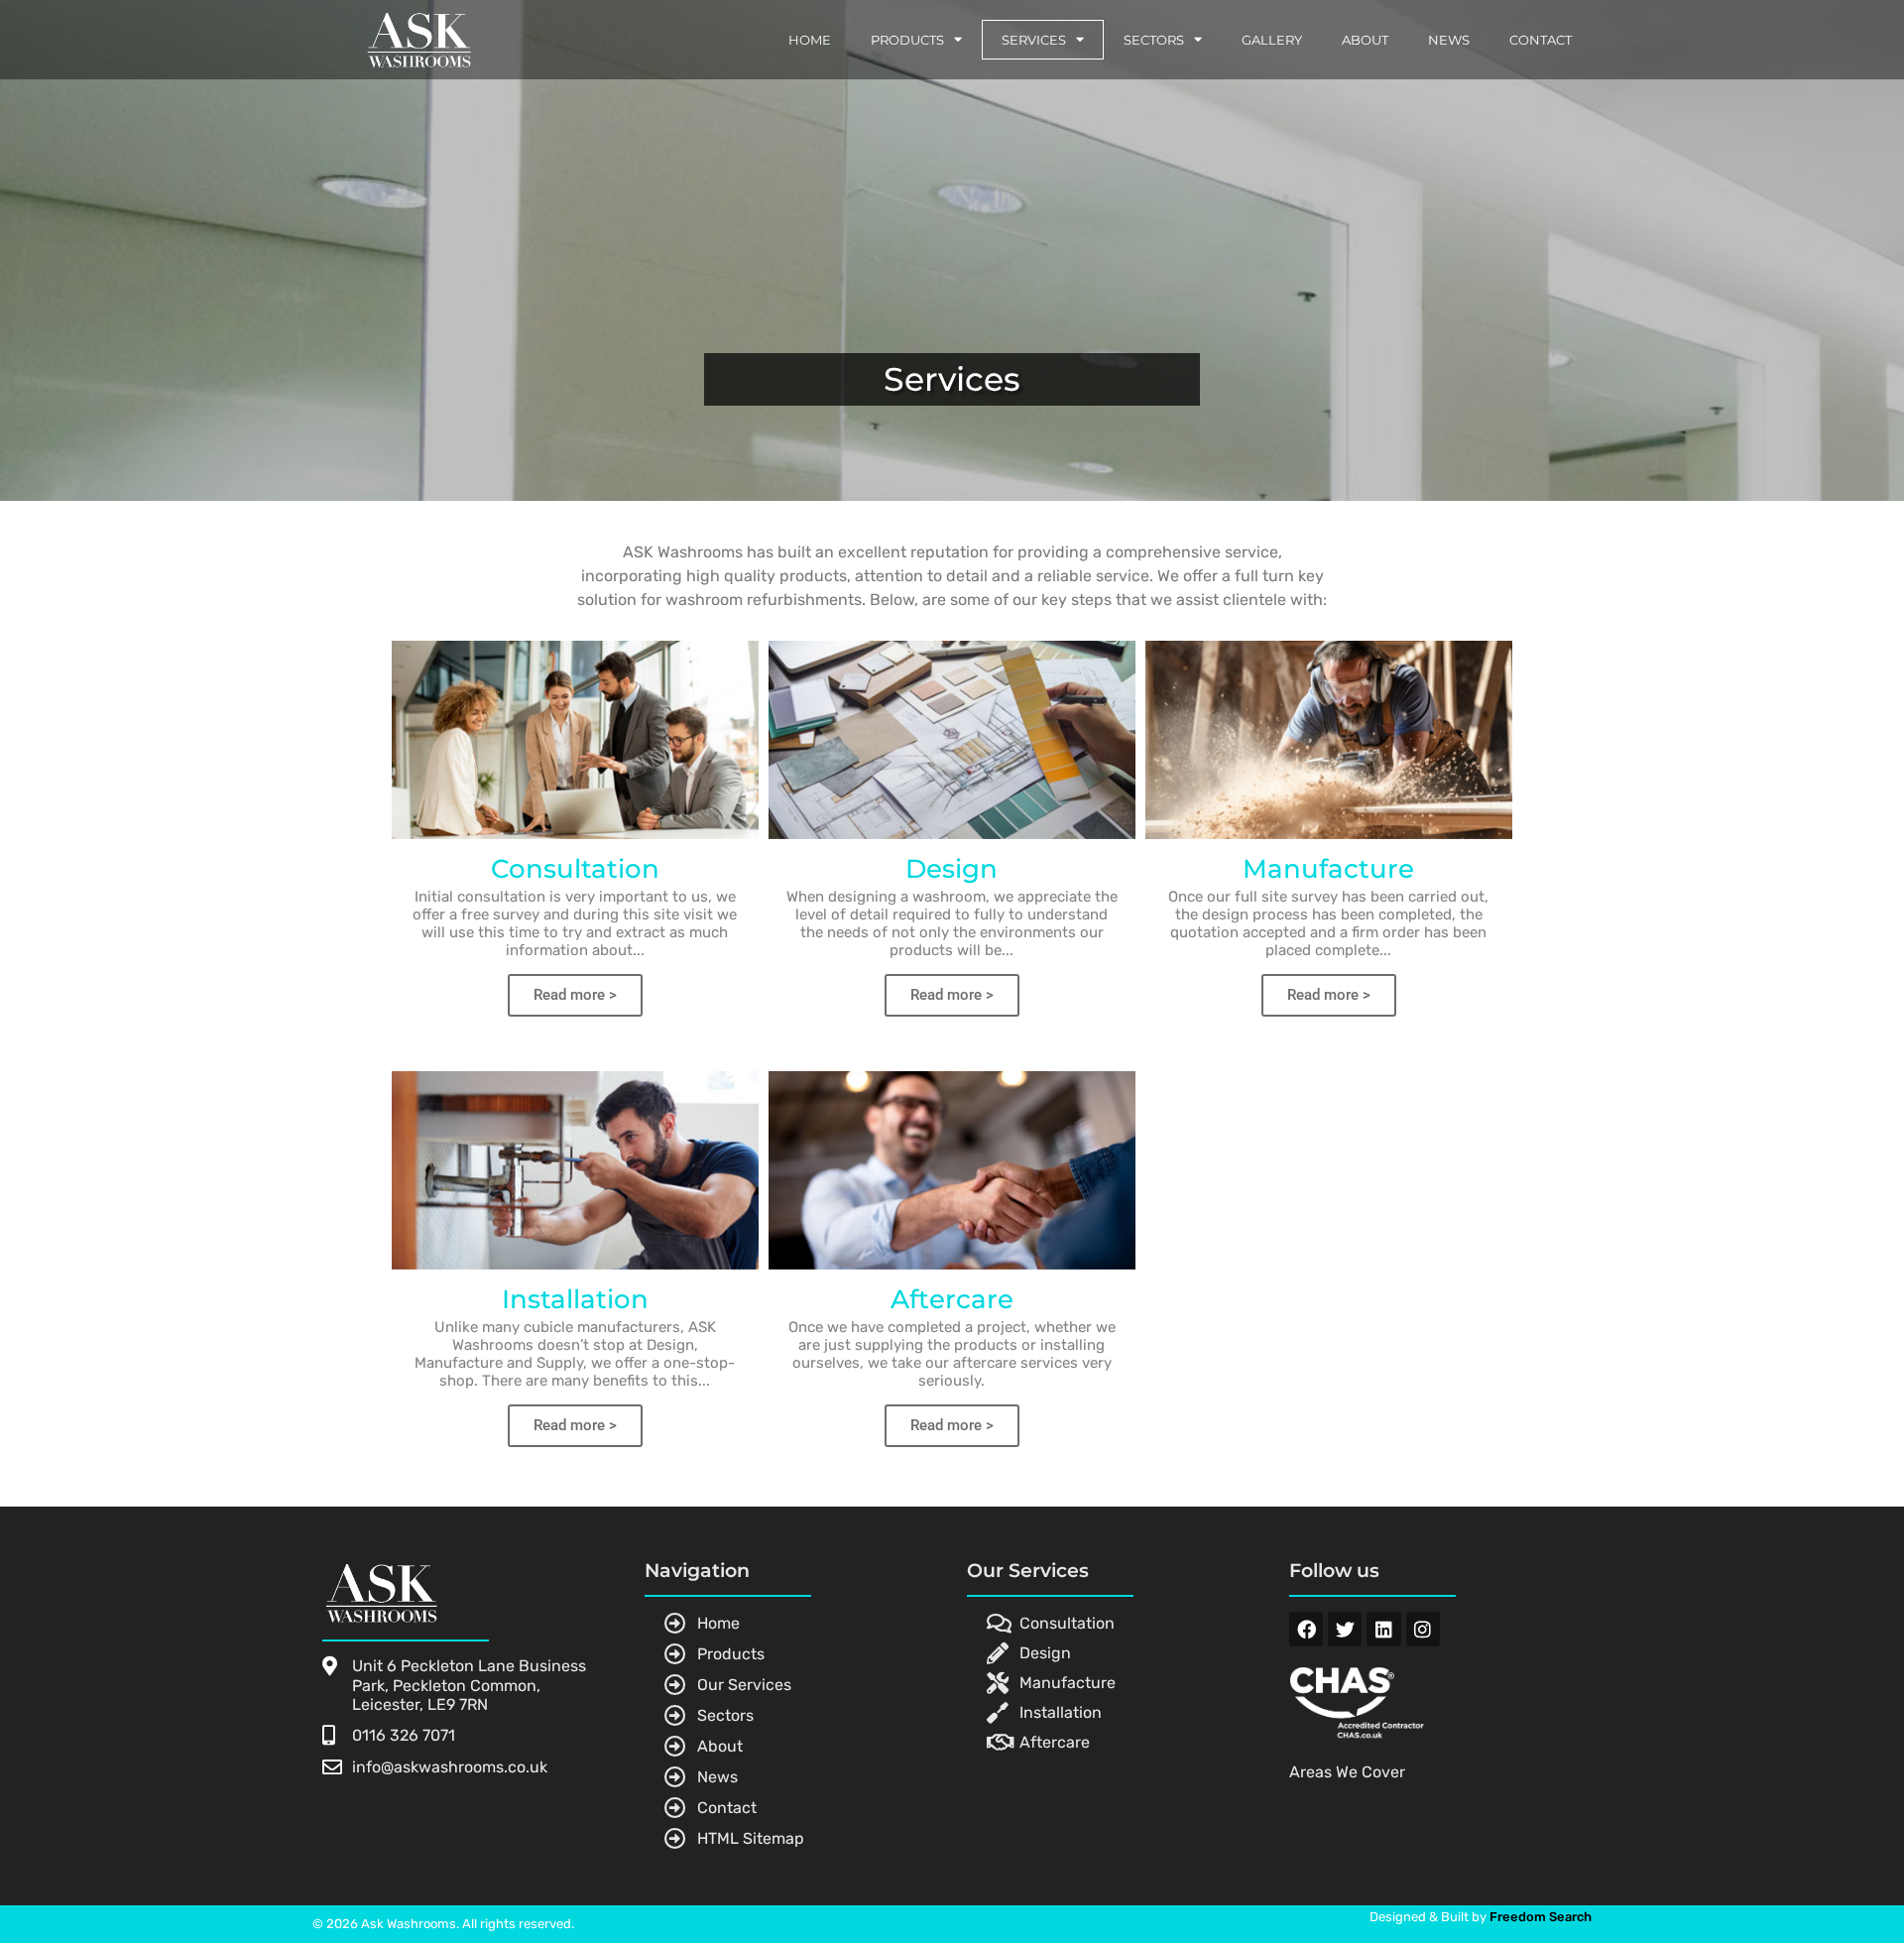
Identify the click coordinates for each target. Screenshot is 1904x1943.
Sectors (1154, 40)
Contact (1541, 40)
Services (1034, 40)
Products (907, 40)
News (1449, 40)
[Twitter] (1345, 1629)
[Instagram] (1423, 1629)
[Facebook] (1306, 1629)
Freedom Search (1541, 1917)
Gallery (1272, 40)
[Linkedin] (1383, 1629)
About (1365, 40)
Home (810, 40)
